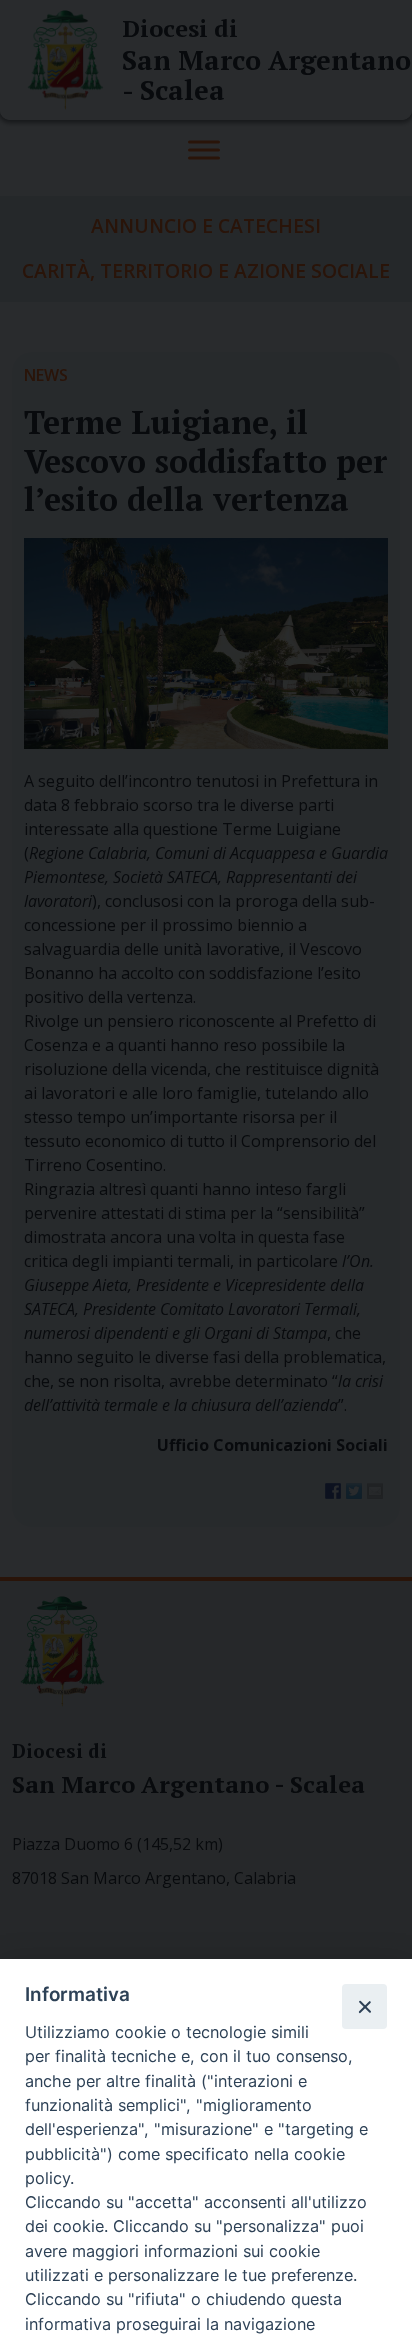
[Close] (364, 2006)
